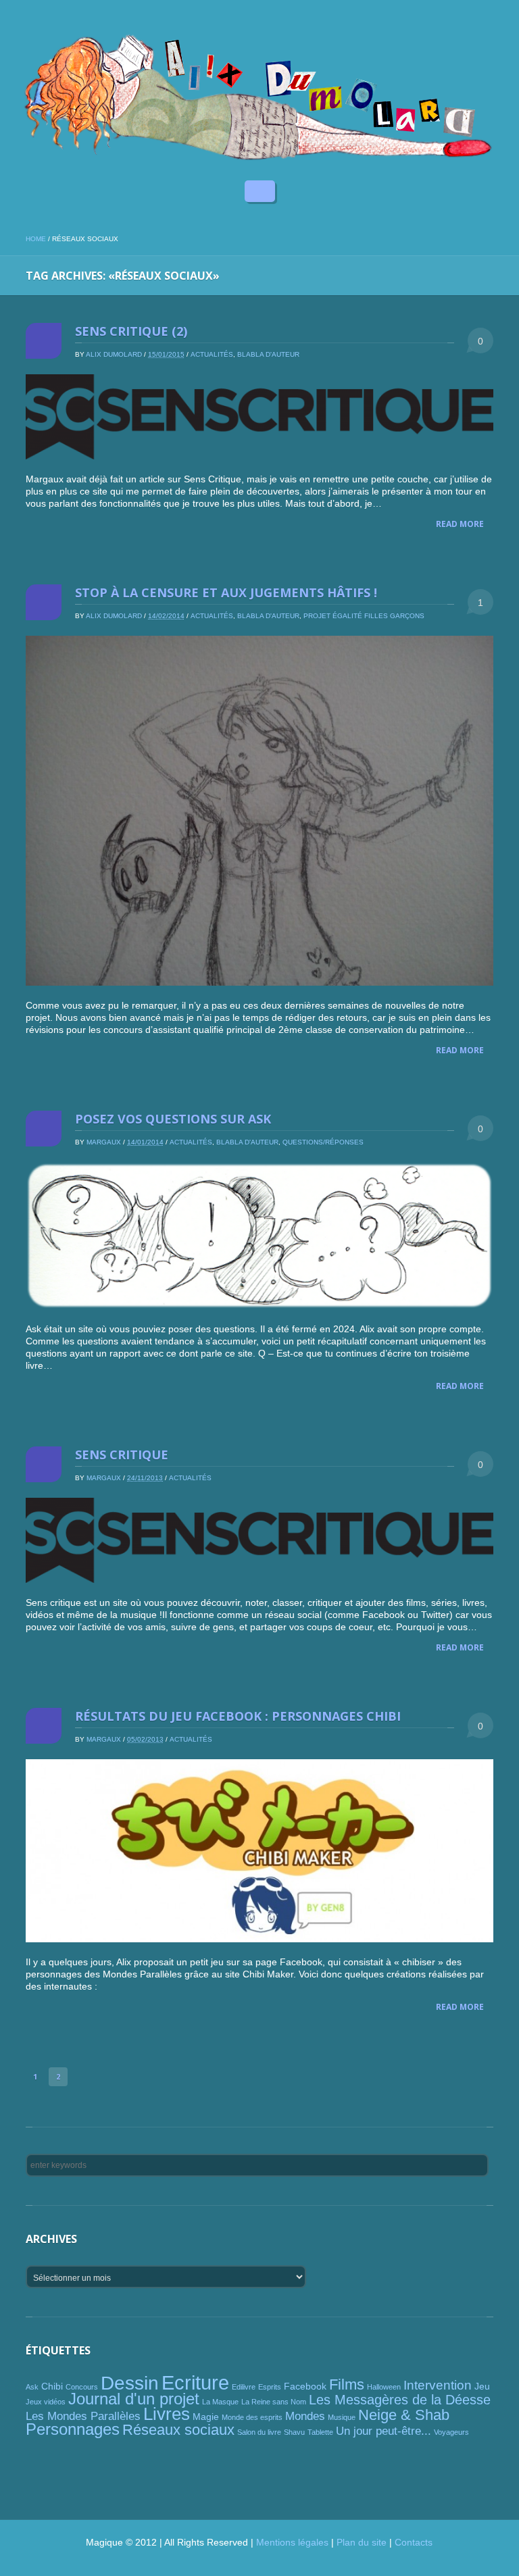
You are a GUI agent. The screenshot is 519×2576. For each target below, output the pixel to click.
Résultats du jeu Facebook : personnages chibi (238, 1716)
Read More (460, 524)
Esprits (270, 2387)
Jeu (482, 2386)
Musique (342, 2417)
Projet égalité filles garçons (364, 616)
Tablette (320, 2432)
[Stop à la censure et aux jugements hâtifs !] (259, 811)
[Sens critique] (259, 1540)
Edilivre (244, 2387)
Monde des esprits (252, 2417)
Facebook (305, 2386)
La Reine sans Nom (274, 2402)
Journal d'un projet (134, 2399)
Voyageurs (451, 2432)
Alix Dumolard (114, 354)
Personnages (73, 2429)
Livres (167, 2414)
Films (347, 2384)
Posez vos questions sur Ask (173, 1119)
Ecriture (195, 2382)
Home (36, 239)
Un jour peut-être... (384, 2431)
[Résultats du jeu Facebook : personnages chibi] (259, 1851)
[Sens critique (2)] (259, 417)
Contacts (414, 2542)
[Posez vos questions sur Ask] (259, 1236)
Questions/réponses (323, 1142)
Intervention (438, 2385)
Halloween (384, 2387)
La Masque (220, 2402)
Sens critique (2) (131, 331)
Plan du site (362, 2542)
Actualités (212, 354)
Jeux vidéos (46, 2402)
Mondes (305, 2416)
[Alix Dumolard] (259, 97)
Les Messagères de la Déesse (400, 2400)
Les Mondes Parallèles (83, 2416)
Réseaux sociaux (178, 2430)
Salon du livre (259, 2432)
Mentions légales (292, 2542)
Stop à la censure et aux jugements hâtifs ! (226, 592)
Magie (206, 2417)
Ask (32, 2387)
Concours (82, 2387)
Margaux (104, 1142)
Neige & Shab (404, 2415)
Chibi (52, 2386)
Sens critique (122, 1455)
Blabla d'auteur (268, 354)
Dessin (130, 2383)
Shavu (294, 2432)
